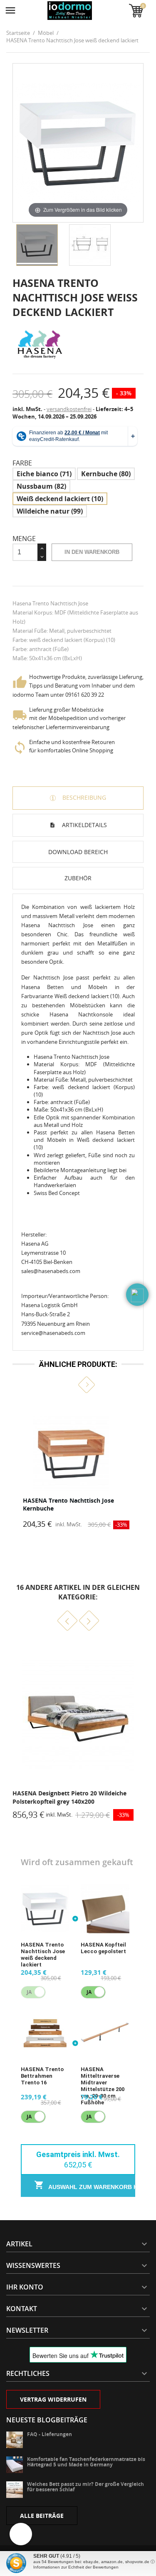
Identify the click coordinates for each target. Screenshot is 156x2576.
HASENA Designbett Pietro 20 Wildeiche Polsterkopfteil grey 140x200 (69, 1797)
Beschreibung (83, 797)
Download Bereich (78, 852)
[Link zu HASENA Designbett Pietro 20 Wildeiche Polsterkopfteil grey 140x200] (78, 1714)
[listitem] (78, 1465)
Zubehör (78, 878)
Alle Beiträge (42, 2516)
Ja (89, 1992)
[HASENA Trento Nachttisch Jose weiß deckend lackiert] (37, 245)
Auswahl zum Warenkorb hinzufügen (91, 2187)
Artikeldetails (84, 825)
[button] (69, 1385)
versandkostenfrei (69, 409)
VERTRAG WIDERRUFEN (53, 2399)
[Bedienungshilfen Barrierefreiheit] (21, 2534)
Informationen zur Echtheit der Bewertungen (76, 2567)
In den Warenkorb (92, 552)
